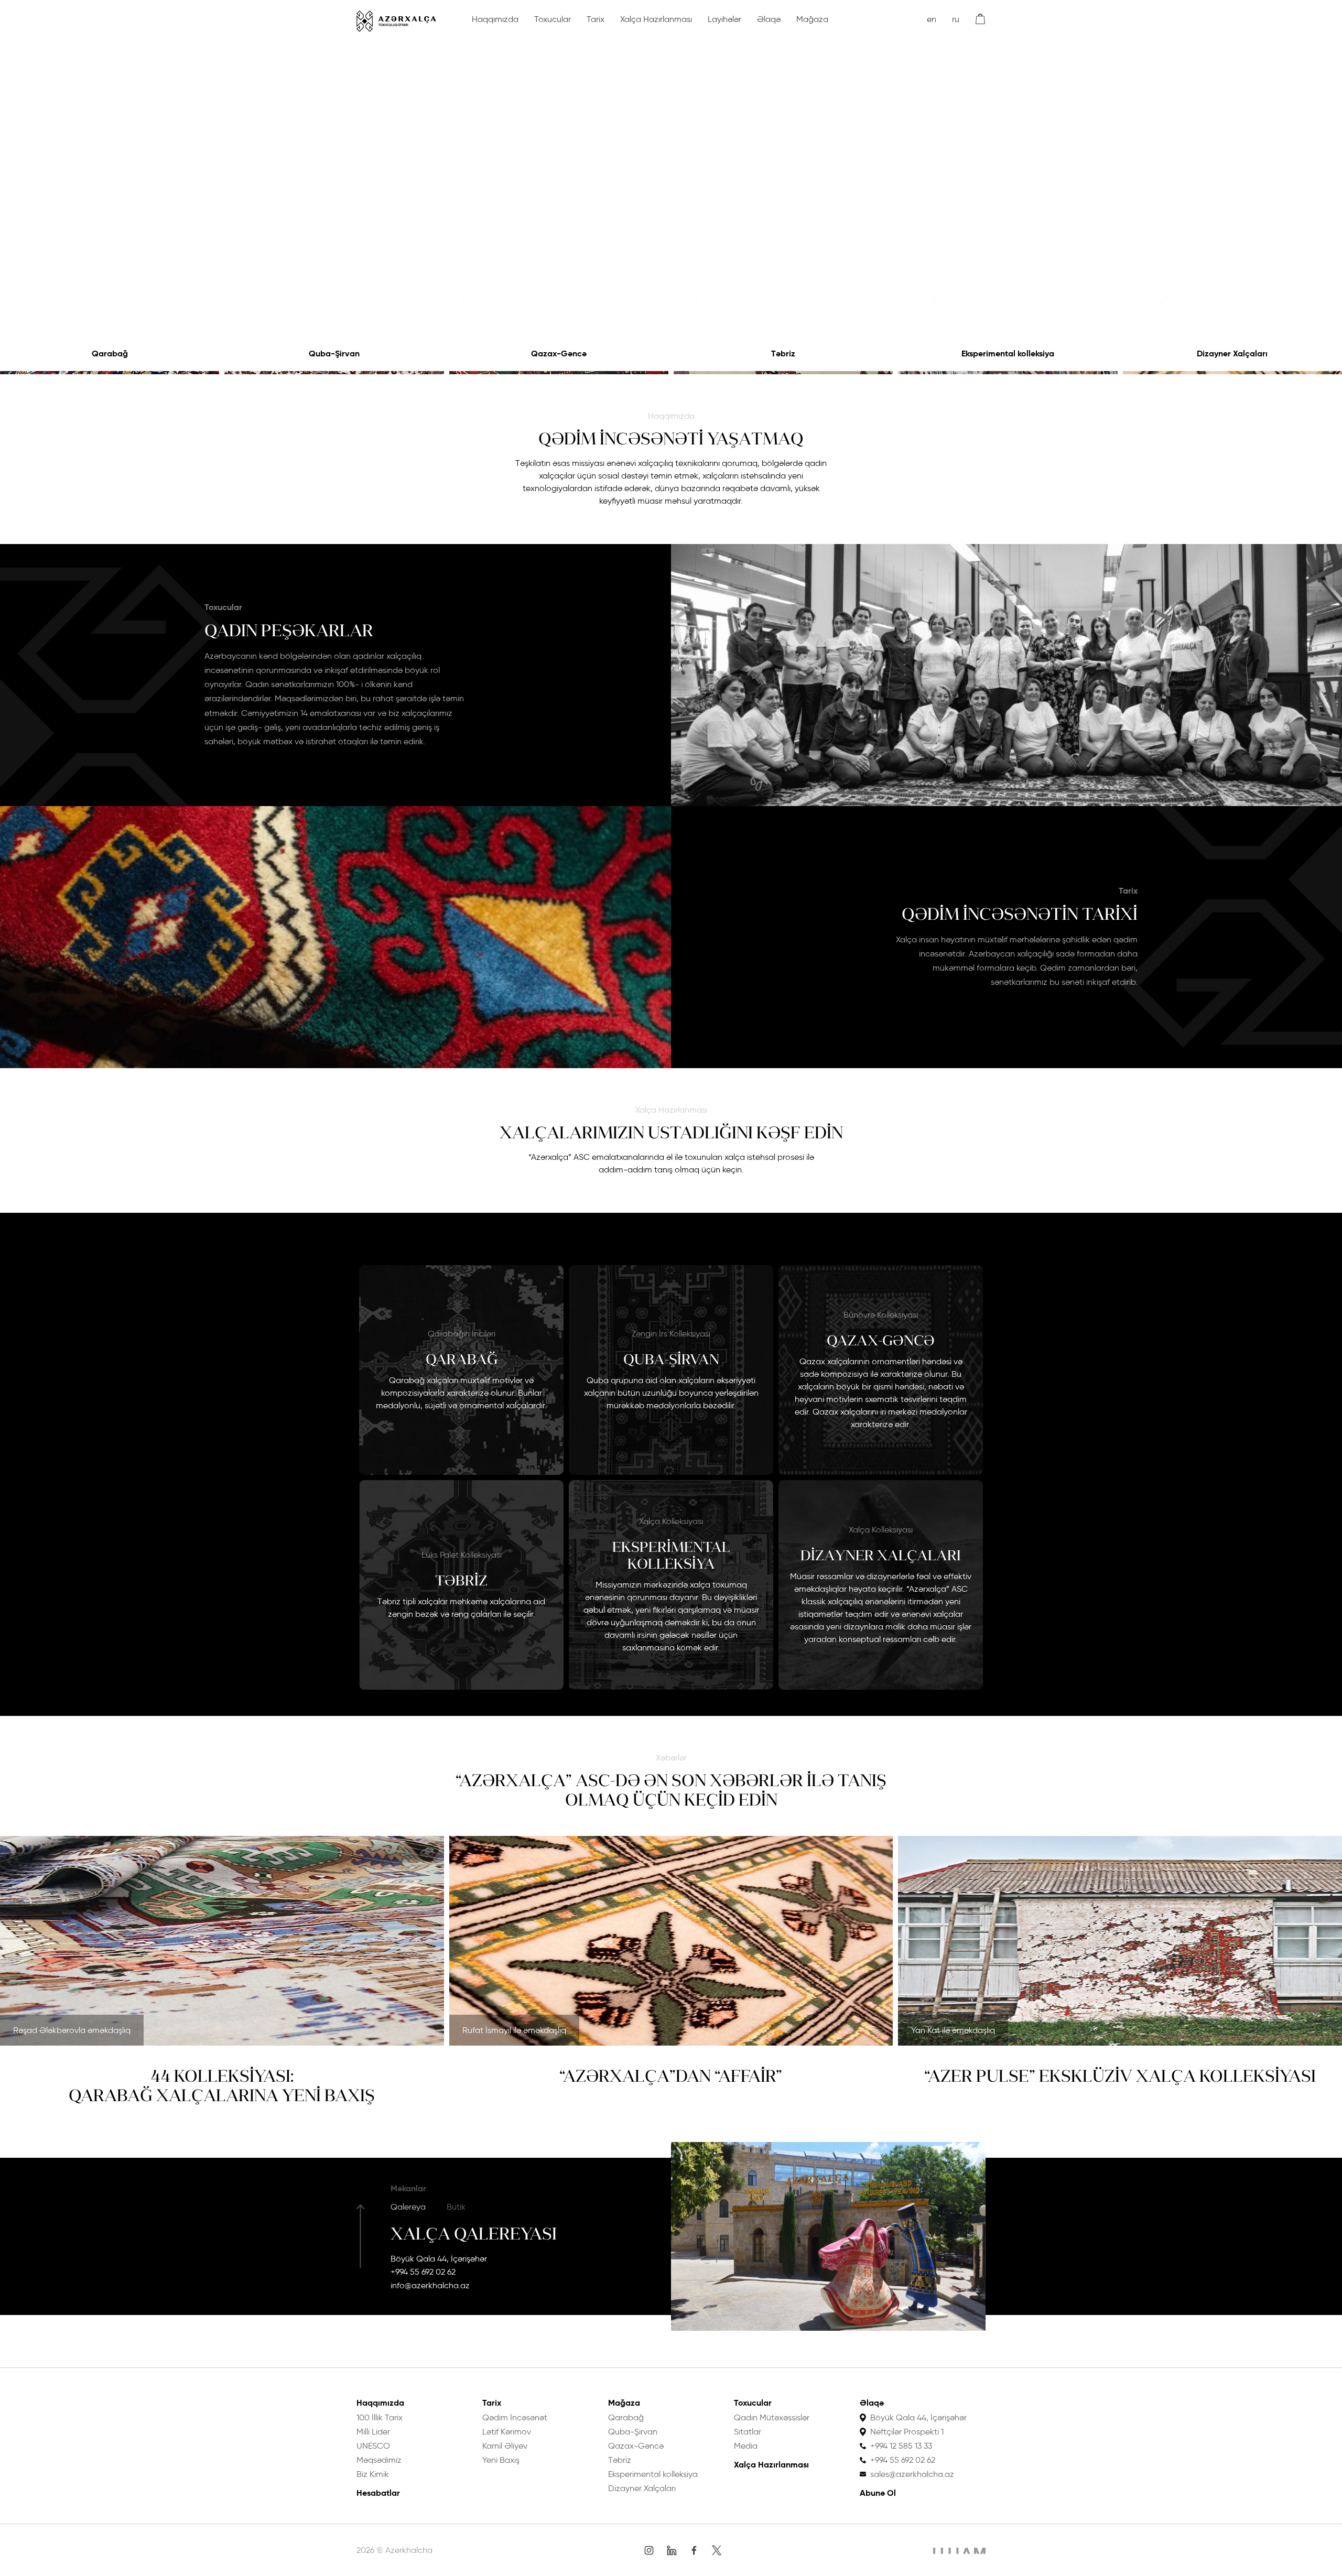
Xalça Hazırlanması (656, 19)
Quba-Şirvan (334, 354)
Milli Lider (373, 2432)
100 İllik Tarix (380, 2417)
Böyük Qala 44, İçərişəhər (439, 2259)
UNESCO (373, 2446)
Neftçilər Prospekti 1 (907, 2432)
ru (956, 19)
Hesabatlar (378, 2493)
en (932, 19)
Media (746, 2446)
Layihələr (724, 19)
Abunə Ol (878, 2493)
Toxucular (553, 19)
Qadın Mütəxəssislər (772, 2417)
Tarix (596, 19)
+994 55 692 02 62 (423, 2272)
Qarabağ (110, 354)
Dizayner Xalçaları (1232, 354)
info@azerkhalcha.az (430, 2285)
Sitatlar (748, 2432)
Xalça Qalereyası (474, 2234)
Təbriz (783, 354)
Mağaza (812, 19)
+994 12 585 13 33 (901, 2446)
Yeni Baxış (501, 2460)
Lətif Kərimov (507, 2432)
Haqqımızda (495, 19)
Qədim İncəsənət (515, 2417)
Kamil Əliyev (505, 2446)
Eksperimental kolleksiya (1008, 354)
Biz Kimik (373, 2474)
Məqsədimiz (379, 2460)
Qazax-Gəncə (559, 354)
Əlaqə (769, 19)
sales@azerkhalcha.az (912, 2474)
